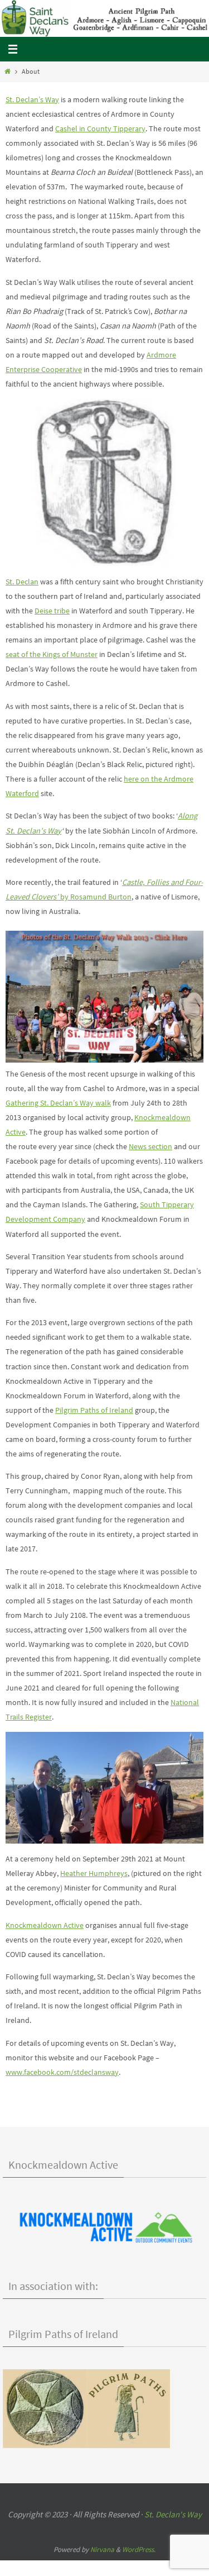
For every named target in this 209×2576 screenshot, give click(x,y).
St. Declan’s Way (32, 99)
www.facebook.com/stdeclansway (62, 2072)
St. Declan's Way (173, 2514)
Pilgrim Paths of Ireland (94, 1410)
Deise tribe (52, 611)
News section (150, 1146)
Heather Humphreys (94, 1873)
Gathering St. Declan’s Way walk (58, 1103)
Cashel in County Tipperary (100, 128)
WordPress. (139, 2549)
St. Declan (22, 582)
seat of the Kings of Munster (52, 654)
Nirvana (102, 2549)
